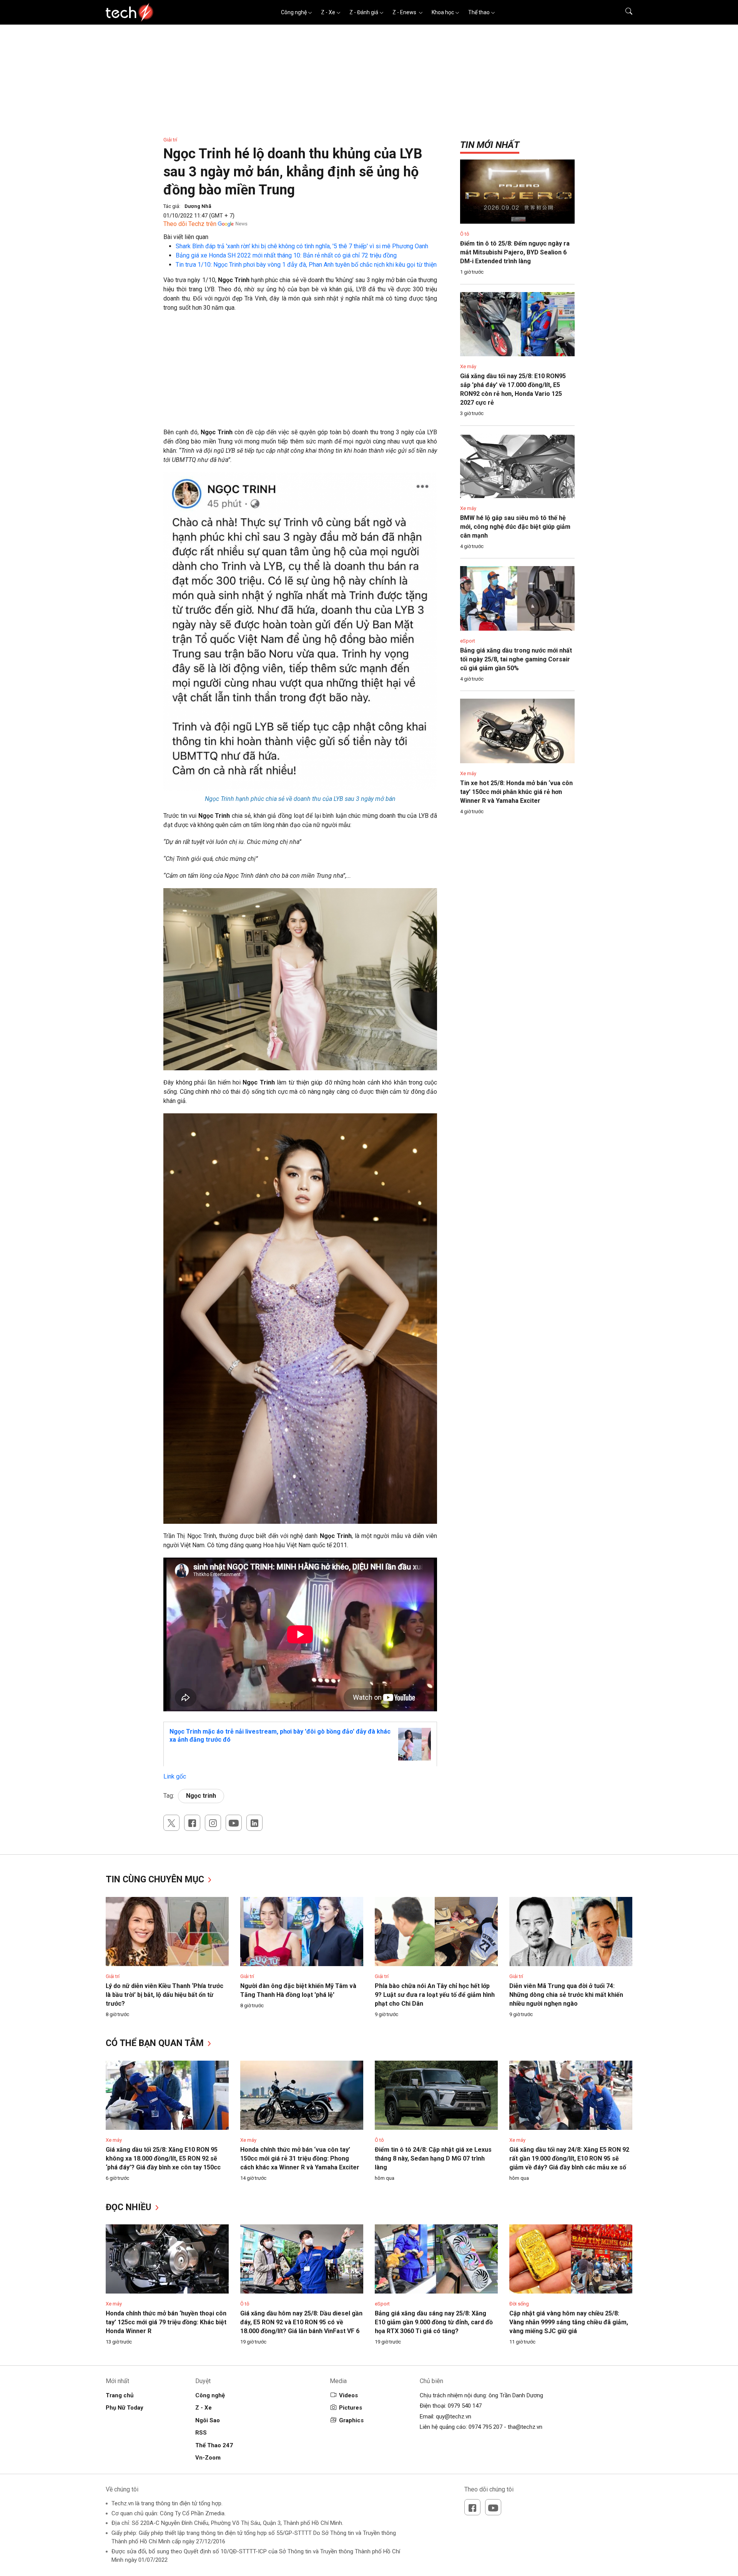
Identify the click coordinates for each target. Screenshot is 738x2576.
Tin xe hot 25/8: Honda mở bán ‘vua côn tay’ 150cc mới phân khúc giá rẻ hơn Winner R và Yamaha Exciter (516, 792)
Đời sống (519, 2304)
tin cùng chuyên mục (156, 1879)
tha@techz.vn (525, 2427)
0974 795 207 (485, 2427)
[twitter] (171, 1823)
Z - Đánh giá (364, 12)
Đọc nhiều (130, 2207)
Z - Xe (328, 12)
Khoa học (443, 12)
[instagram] (213, 1823)
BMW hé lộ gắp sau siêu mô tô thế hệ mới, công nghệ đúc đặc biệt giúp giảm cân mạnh (515, 527)
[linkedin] (254, 1823)
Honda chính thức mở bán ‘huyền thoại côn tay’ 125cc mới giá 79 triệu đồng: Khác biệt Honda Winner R (166, 2322)
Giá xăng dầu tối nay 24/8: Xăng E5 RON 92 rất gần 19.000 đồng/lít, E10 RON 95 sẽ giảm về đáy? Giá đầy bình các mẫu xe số (569, 2158)
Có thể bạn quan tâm (156, 2043)
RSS (201, 2433)
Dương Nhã (198, 206)
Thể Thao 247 (214, 2445)
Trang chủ (120, 2395)
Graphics (351, 2420)
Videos (348, 2395)
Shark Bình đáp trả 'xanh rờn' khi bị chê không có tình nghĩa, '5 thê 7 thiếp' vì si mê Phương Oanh (302, 246)
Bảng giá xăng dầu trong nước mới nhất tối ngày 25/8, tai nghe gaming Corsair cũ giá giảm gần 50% (516, 659)
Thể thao (479, 12)
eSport (468, 641)
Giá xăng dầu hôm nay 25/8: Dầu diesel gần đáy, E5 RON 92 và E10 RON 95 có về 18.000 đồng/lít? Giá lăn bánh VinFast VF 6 (301, 2322)
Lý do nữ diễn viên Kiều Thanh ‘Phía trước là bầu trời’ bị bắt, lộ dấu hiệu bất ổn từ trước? (165, 1995)
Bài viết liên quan (186, 237)
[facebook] (192, 1823)
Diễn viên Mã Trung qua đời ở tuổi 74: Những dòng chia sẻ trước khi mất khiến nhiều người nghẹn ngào (566, 1995)
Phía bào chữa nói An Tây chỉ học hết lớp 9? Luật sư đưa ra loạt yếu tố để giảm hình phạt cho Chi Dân (435, 1995)
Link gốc (175, 1776)
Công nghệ (294, 12)
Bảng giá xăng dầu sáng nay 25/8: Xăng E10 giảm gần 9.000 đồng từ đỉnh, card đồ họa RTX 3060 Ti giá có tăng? (434, 2322)
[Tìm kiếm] (624, 12)
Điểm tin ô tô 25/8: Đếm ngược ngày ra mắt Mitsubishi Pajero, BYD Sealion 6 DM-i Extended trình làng (515, 252)
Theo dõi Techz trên (190, 224)
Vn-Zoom (208, 2458)
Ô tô (465, 234)
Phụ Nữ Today (125, 2408)
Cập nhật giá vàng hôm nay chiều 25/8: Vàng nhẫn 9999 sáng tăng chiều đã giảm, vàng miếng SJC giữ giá (569, 2322)
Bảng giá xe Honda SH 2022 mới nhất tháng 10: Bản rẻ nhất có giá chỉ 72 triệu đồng (286, 255)
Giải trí (170, 140)
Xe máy (468, 366)
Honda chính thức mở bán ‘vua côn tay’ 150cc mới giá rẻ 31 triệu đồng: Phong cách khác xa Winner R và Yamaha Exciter (300, 2158)
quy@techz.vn (454, 2417)
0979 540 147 (465, 2406)
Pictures (351, 2408)
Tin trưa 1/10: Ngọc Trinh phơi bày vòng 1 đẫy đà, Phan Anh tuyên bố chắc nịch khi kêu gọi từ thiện (306, 265)
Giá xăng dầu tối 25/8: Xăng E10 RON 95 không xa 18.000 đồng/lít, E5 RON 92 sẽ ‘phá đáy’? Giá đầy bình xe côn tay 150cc (163, 2158)
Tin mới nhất (490, 145)
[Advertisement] (300, 374)
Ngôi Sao (208, 2420)
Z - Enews (405, 12)
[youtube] (234, 1823)
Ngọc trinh (201, 1796)
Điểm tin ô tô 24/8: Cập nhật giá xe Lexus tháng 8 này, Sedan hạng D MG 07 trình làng (433, 2158)
